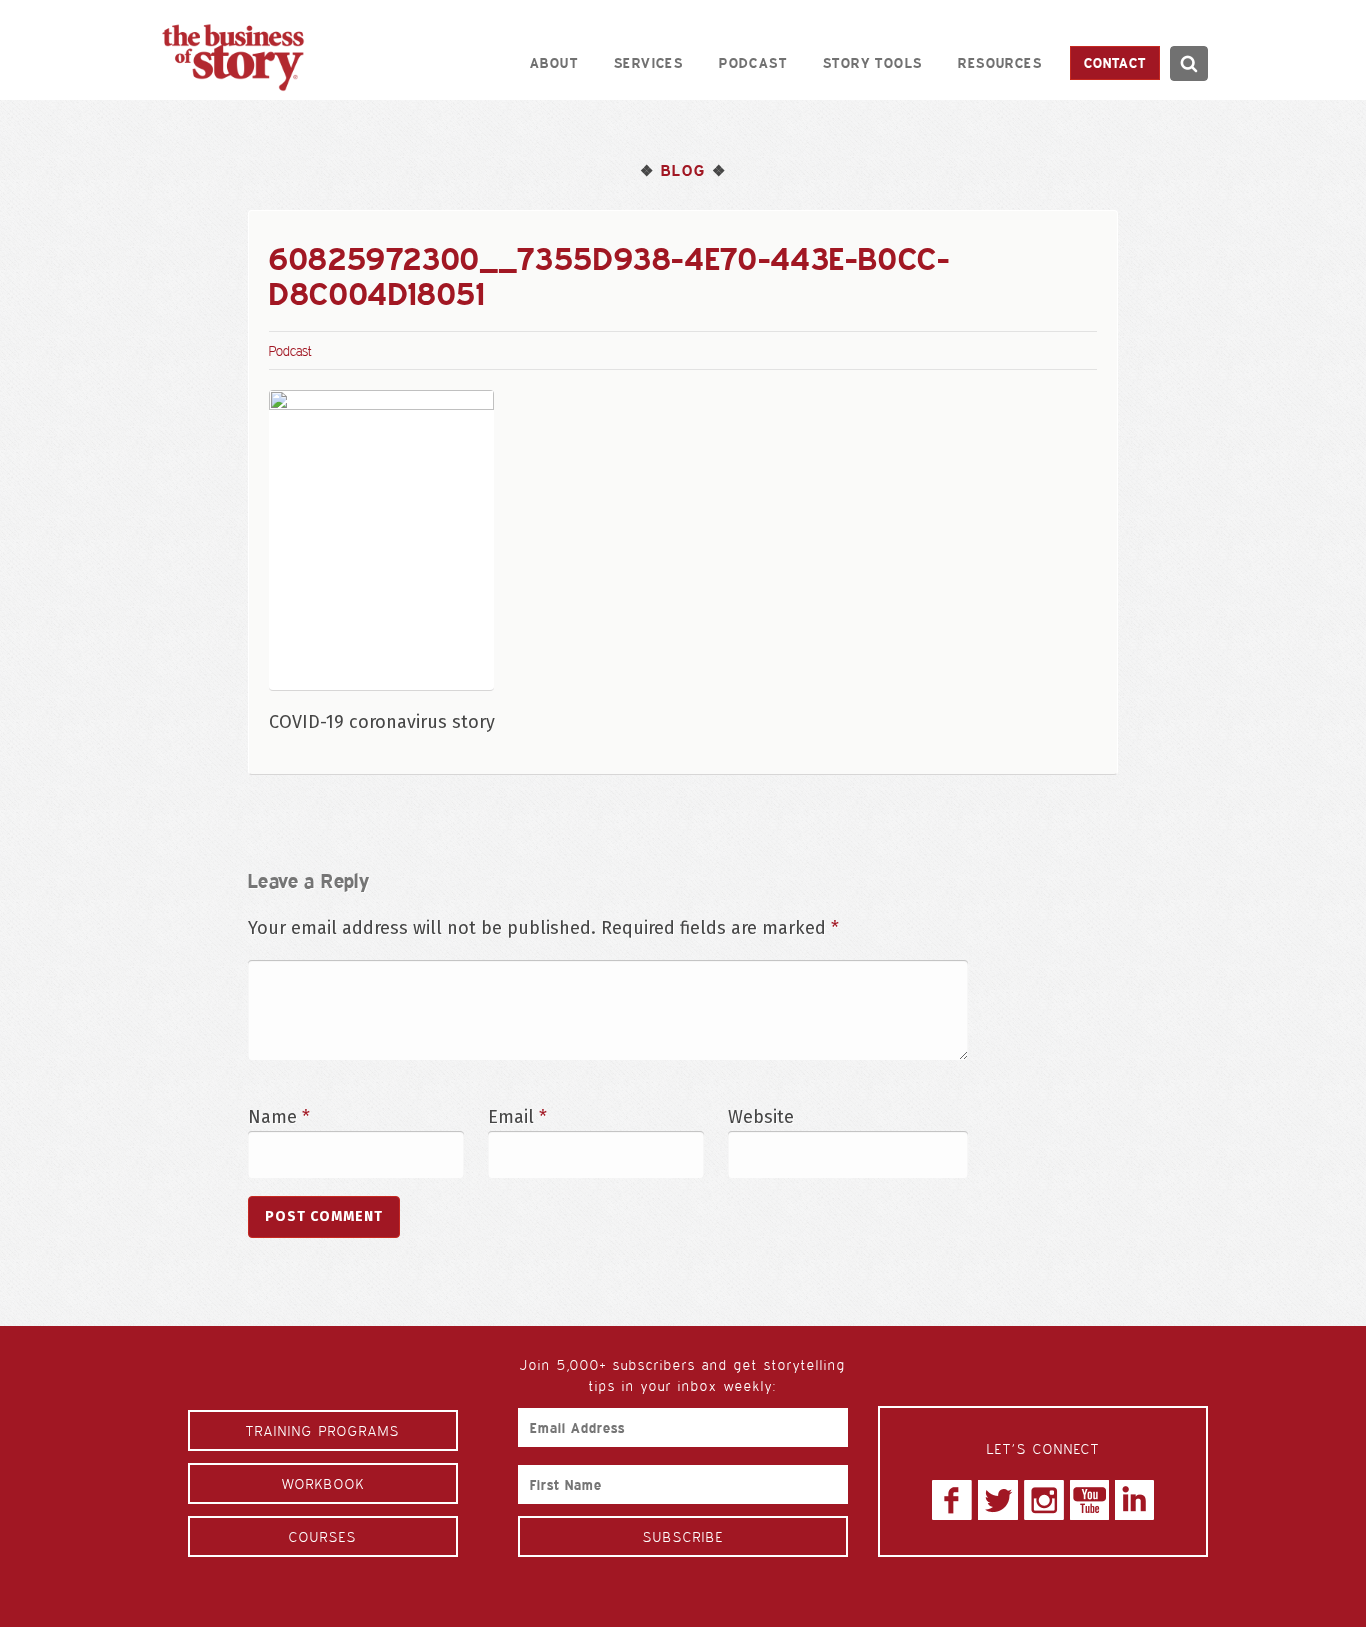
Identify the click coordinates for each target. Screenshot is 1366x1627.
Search (1188, 63)
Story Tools (872, 62)
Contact (1115, 62)
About (554, 62)
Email (517, 1117)
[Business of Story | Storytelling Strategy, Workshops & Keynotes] (233, 57)
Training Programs (323, 1430)
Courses (323, 1536)
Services (648, 62)
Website (761, 1117)
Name (279, 1117)
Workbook (323, 1483)
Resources (1000, 62)
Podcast (753, 62)
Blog (683, 170)
